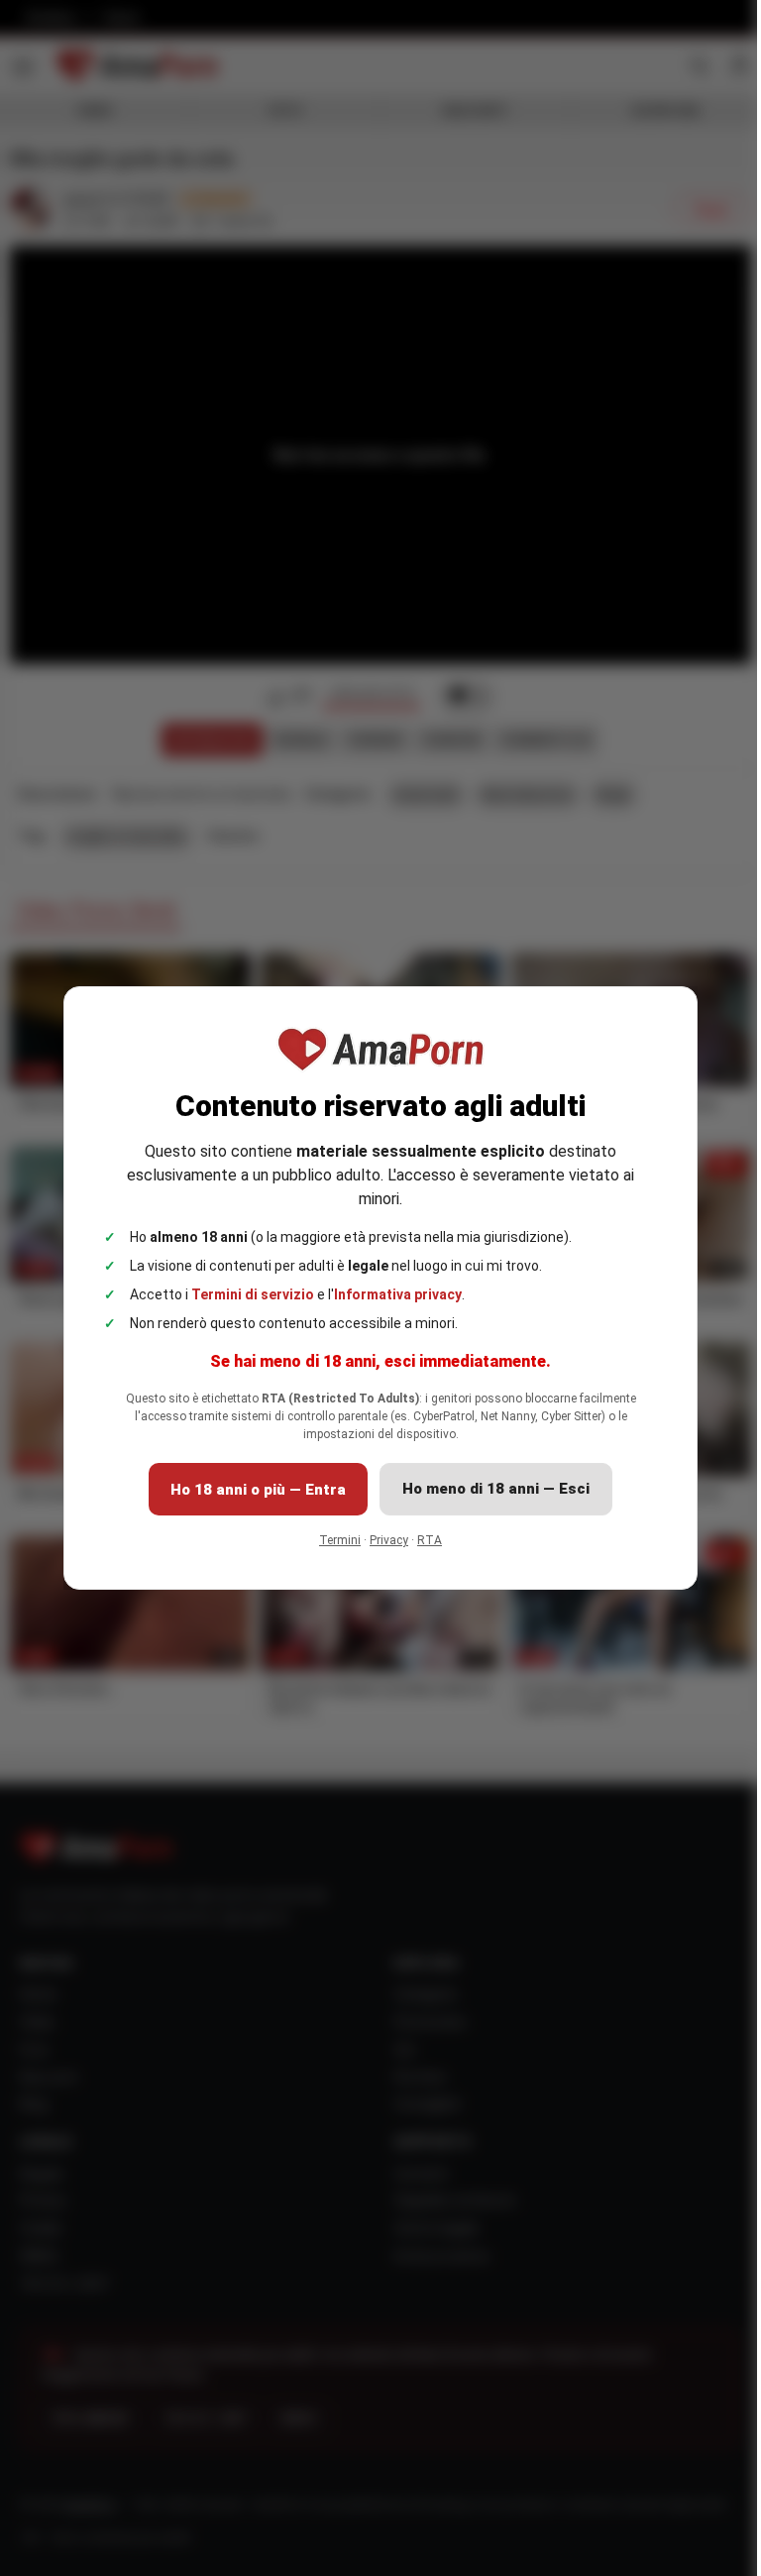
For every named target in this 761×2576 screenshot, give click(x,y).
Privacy (389, 1540)
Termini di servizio (253, 1294)
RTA (430, 1540)
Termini (340, 1540)
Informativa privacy (398, 1294)
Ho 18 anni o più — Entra (258, 1490)
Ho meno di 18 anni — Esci (496, 1489)
